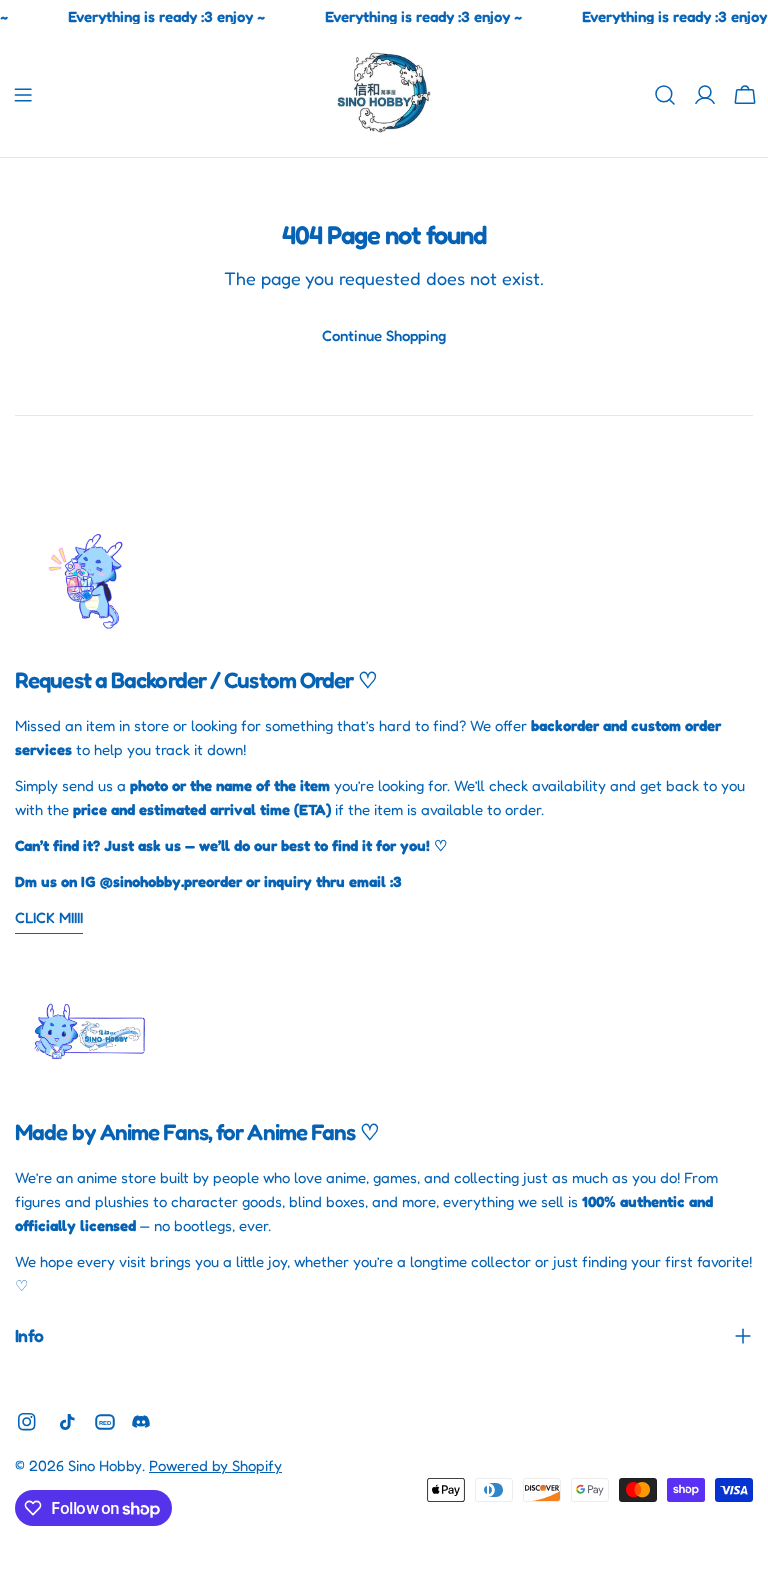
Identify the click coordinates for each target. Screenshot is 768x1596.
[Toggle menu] (23, 95)
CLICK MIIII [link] (49, 917)
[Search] (665, 95)
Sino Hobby (105, 1465)
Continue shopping (384, 335)
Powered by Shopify (215, 1465)
